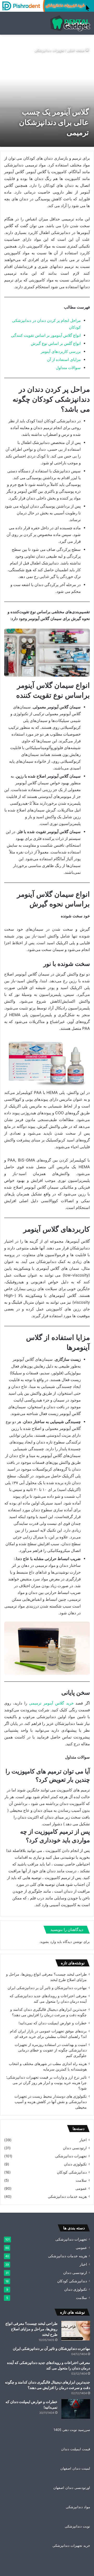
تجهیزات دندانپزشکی (49, 50)
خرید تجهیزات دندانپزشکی (71, 2545)
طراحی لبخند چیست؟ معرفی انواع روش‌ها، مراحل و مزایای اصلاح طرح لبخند (31, 2329)
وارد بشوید (48, 1942)
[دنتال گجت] (70, 23)
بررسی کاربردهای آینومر (61, 351)
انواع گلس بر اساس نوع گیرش (56, 343)
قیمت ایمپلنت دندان (76, 2449)
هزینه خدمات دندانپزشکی (67, 2196)
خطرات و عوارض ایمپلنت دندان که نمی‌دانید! (53, 2023)
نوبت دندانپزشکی (77, 2526)
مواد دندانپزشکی (78, 2507)
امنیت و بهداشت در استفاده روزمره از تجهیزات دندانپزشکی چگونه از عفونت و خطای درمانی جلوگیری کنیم (51, 2050)
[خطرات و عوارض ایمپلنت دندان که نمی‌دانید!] (76, 2409)
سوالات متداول (68, 368)
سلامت (81, 2180)
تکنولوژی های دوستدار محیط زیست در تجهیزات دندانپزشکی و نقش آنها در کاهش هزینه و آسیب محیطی (51, 2102)
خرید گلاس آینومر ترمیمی (51, 1703)
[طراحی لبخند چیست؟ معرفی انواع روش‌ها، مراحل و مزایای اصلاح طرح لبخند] (76, 2331)
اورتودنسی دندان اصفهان (72, 2488)
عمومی (81, 2188)
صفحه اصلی (76, 50)
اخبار (83, 2140)
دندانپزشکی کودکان (72, 2172)
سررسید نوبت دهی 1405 (72, 2430)
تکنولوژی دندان (75, 2164)
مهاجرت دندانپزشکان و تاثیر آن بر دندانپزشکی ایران (47, 1988)
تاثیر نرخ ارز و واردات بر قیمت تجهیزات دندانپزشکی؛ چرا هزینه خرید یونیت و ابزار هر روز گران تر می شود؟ (46, 2083)
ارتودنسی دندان (75, 2148)
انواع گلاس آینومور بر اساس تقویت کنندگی (46, 335)
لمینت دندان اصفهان (75, 2468)
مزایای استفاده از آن (64, 360)
